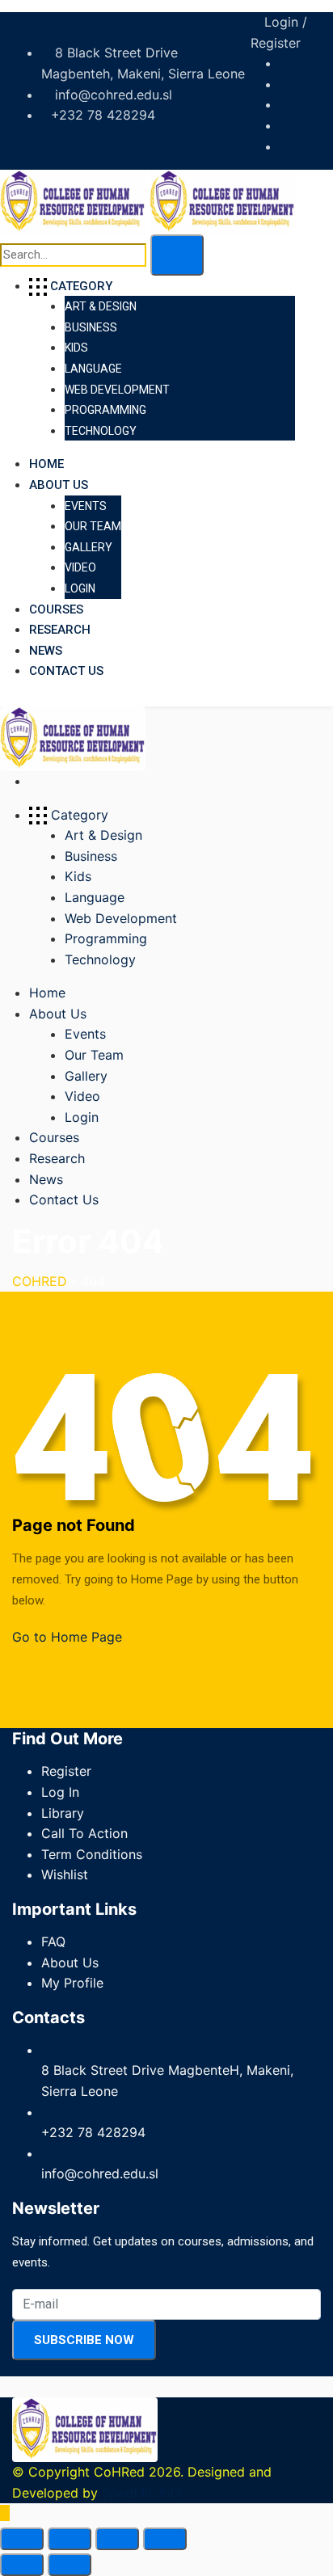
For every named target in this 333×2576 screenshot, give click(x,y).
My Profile (72, 1983)
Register (66, 1771)
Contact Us (66, 671)
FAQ (53, 1941)
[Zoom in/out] (22, 2539)
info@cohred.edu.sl (114, 95)
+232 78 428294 (103, 115)
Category (80, 286)
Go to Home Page (67, 1637)
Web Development (117, 390)
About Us (59, 485)
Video (80, 567)
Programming (105, 410)
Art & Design (101, 306)
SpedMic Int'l (141, 2493)
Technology (101, 431)
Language (93, 369)
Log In (60, 1792)
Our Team (93, 526)
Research (60, 630)
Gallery (89, 547)
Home (46, 464)
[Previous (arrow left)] (22, 2565)
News (46, 651)
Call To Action (84, 1833)
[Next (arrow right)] (70, 2565)
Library (63, 1813)
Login (80, 588)
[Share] (117, 2539)
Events (86, 506)
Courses (56, 609)
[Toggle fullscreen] (70, 2539)
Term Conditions (92, 1854)
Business (91, 327)
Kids (76, 348)
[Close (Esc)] (165, 2539)
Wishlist (65, 1874)
